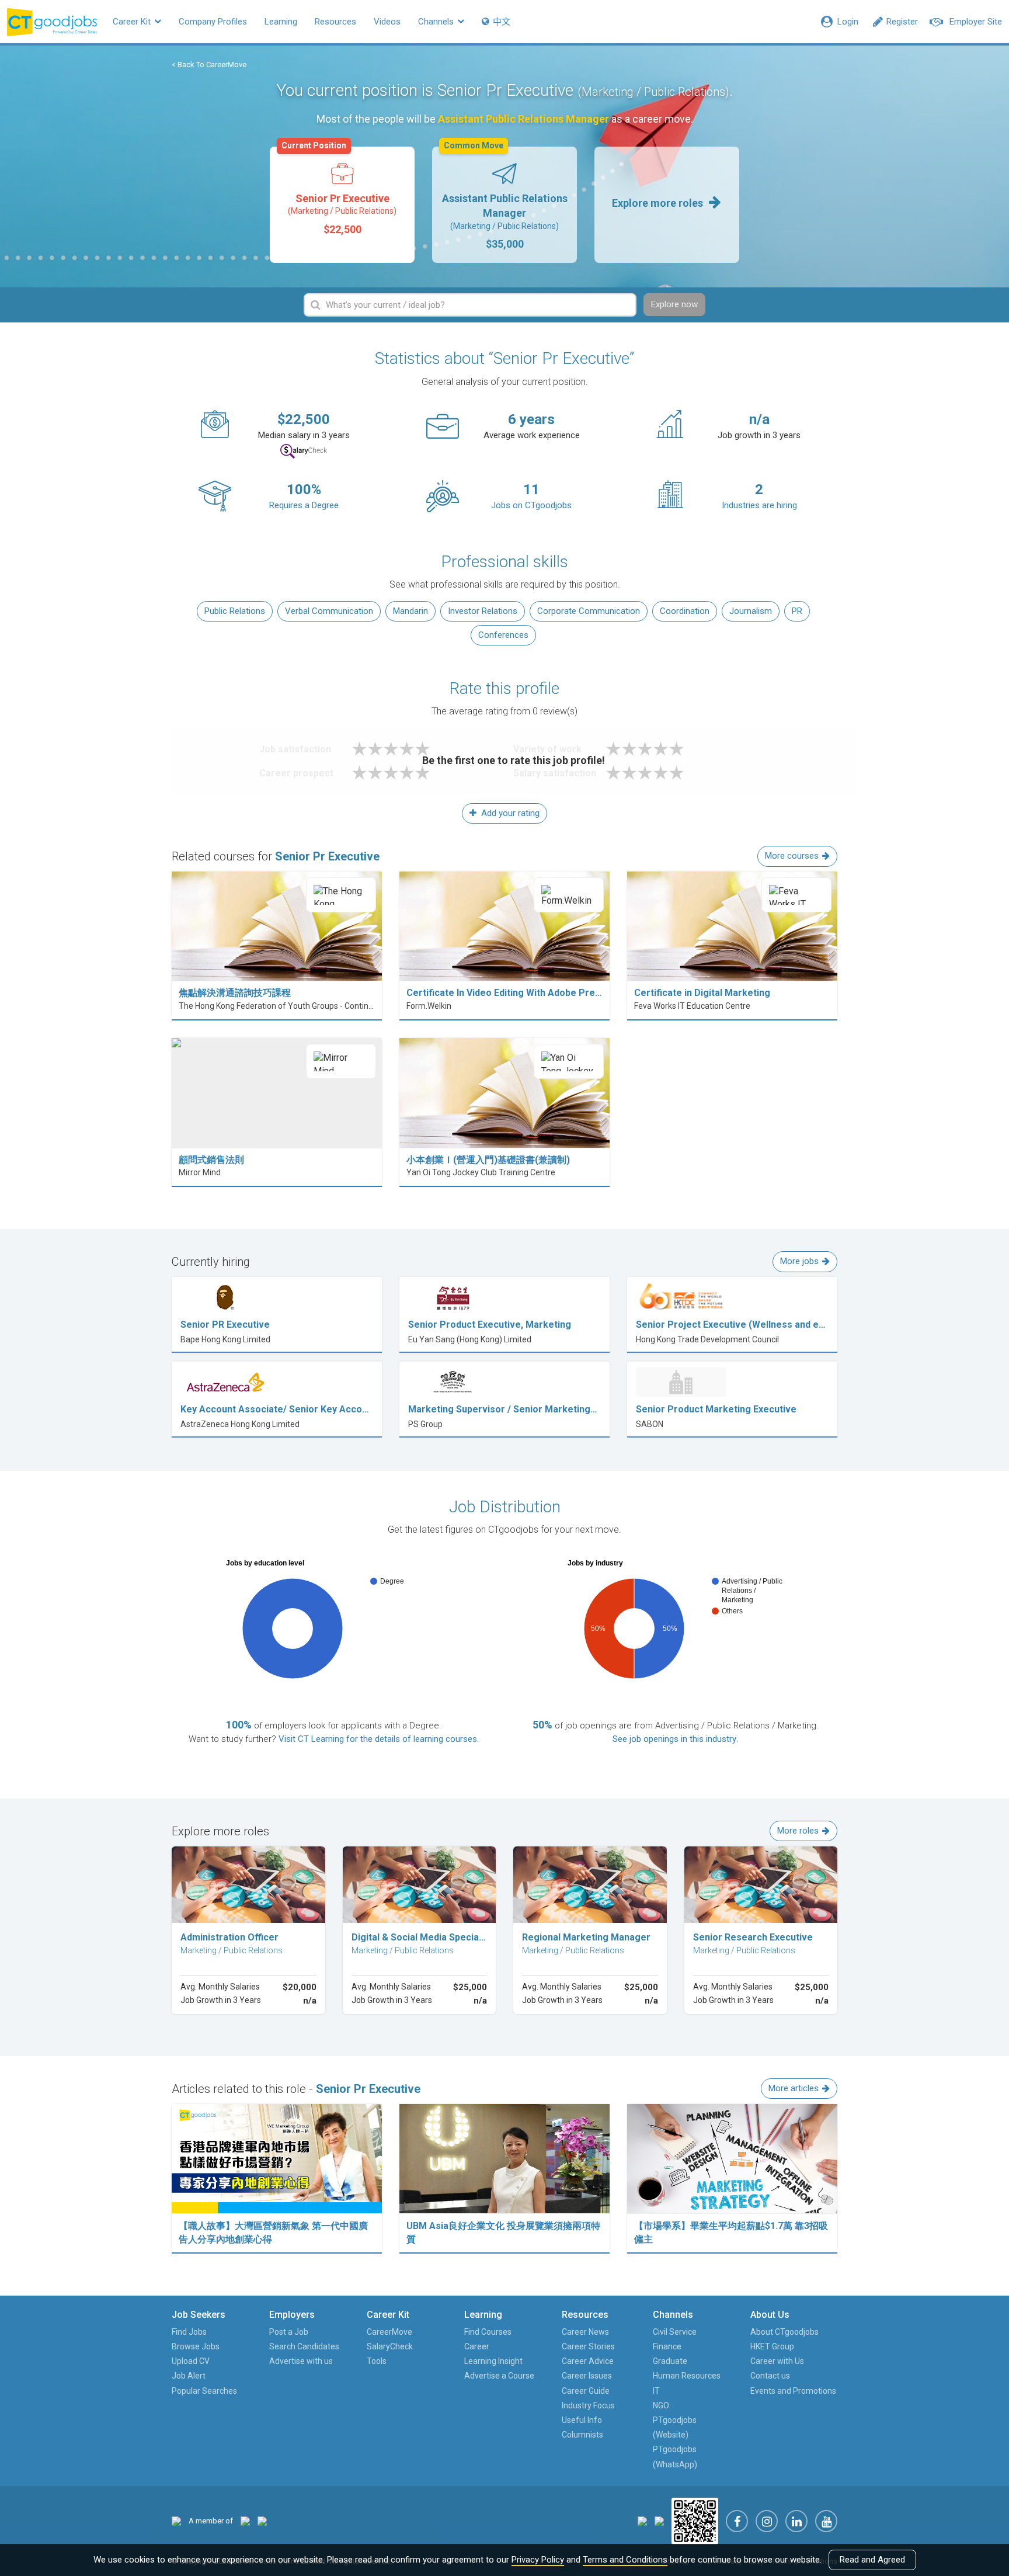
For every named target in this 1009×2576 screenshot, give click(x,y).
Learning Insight (493, 2361)
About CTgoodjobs (784, 2332)
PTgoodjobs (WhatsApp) (675, 2457)
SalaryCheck (390, 2346)
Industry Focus (588, 2405)
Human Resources (687, 2376)
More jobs (799, 1261)
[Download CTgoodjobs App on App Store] (642, 2520)
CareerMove (389, 2332)
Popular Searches (204, 2391)
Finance (667, 2346)
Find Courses (488, 2332)
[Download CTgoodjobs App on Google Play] (659, 2520)
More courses (792, 856)
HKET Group (772, 2346)
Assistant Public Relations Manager (505, 198)
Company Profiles (213, 22)
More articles (794, 2088)
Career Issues (587, 2376)
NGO (661, 2405)
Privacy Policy (538, 2560)
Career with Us (777, 2361)
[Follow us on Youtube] (826, 2521)
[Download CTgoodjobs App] (695, 2520)
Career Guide (586, 2391)
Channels (437, 22)
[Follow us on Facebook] (737, 2521)
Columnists (582, 2435)
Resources (335, 22)
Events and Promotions (793, 2391)
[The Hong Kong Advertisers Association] (245, 2521)
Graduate (670, 2361)
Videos (387, 22)
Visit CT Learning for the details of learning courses (378, 1739)
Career (477, 2346)
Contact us (770, 2376)
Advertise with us (301, 2361)
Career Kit (133, 22)
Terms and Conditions (625, 2560)
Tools (377, 2361)
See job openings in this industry (674, 1739)
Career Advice (588, 2361)
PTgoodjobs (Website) (675, 2427)
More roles (798, 1831)
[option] (342, 205)
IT (656, 2391)
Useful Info (582, 2420)
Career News (585, 2332)
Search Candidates (304, 2346)
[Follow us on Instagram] (767, 2521)
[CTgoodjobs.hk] (176, 2521)
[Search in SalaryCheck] (304, 451)
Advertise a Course (499, 2376)
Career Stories (588, 2346)
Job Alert (189, 2376)
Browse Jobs (196, 2346)
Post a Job (289, 2332)
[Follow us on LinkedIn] (796, 2521)
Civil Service (675, 2332)
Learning (281, 22)
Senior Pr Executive (339, 191)
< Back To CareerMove (209, 65)
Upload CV (191, 2361)
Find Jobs (189, 2332)
